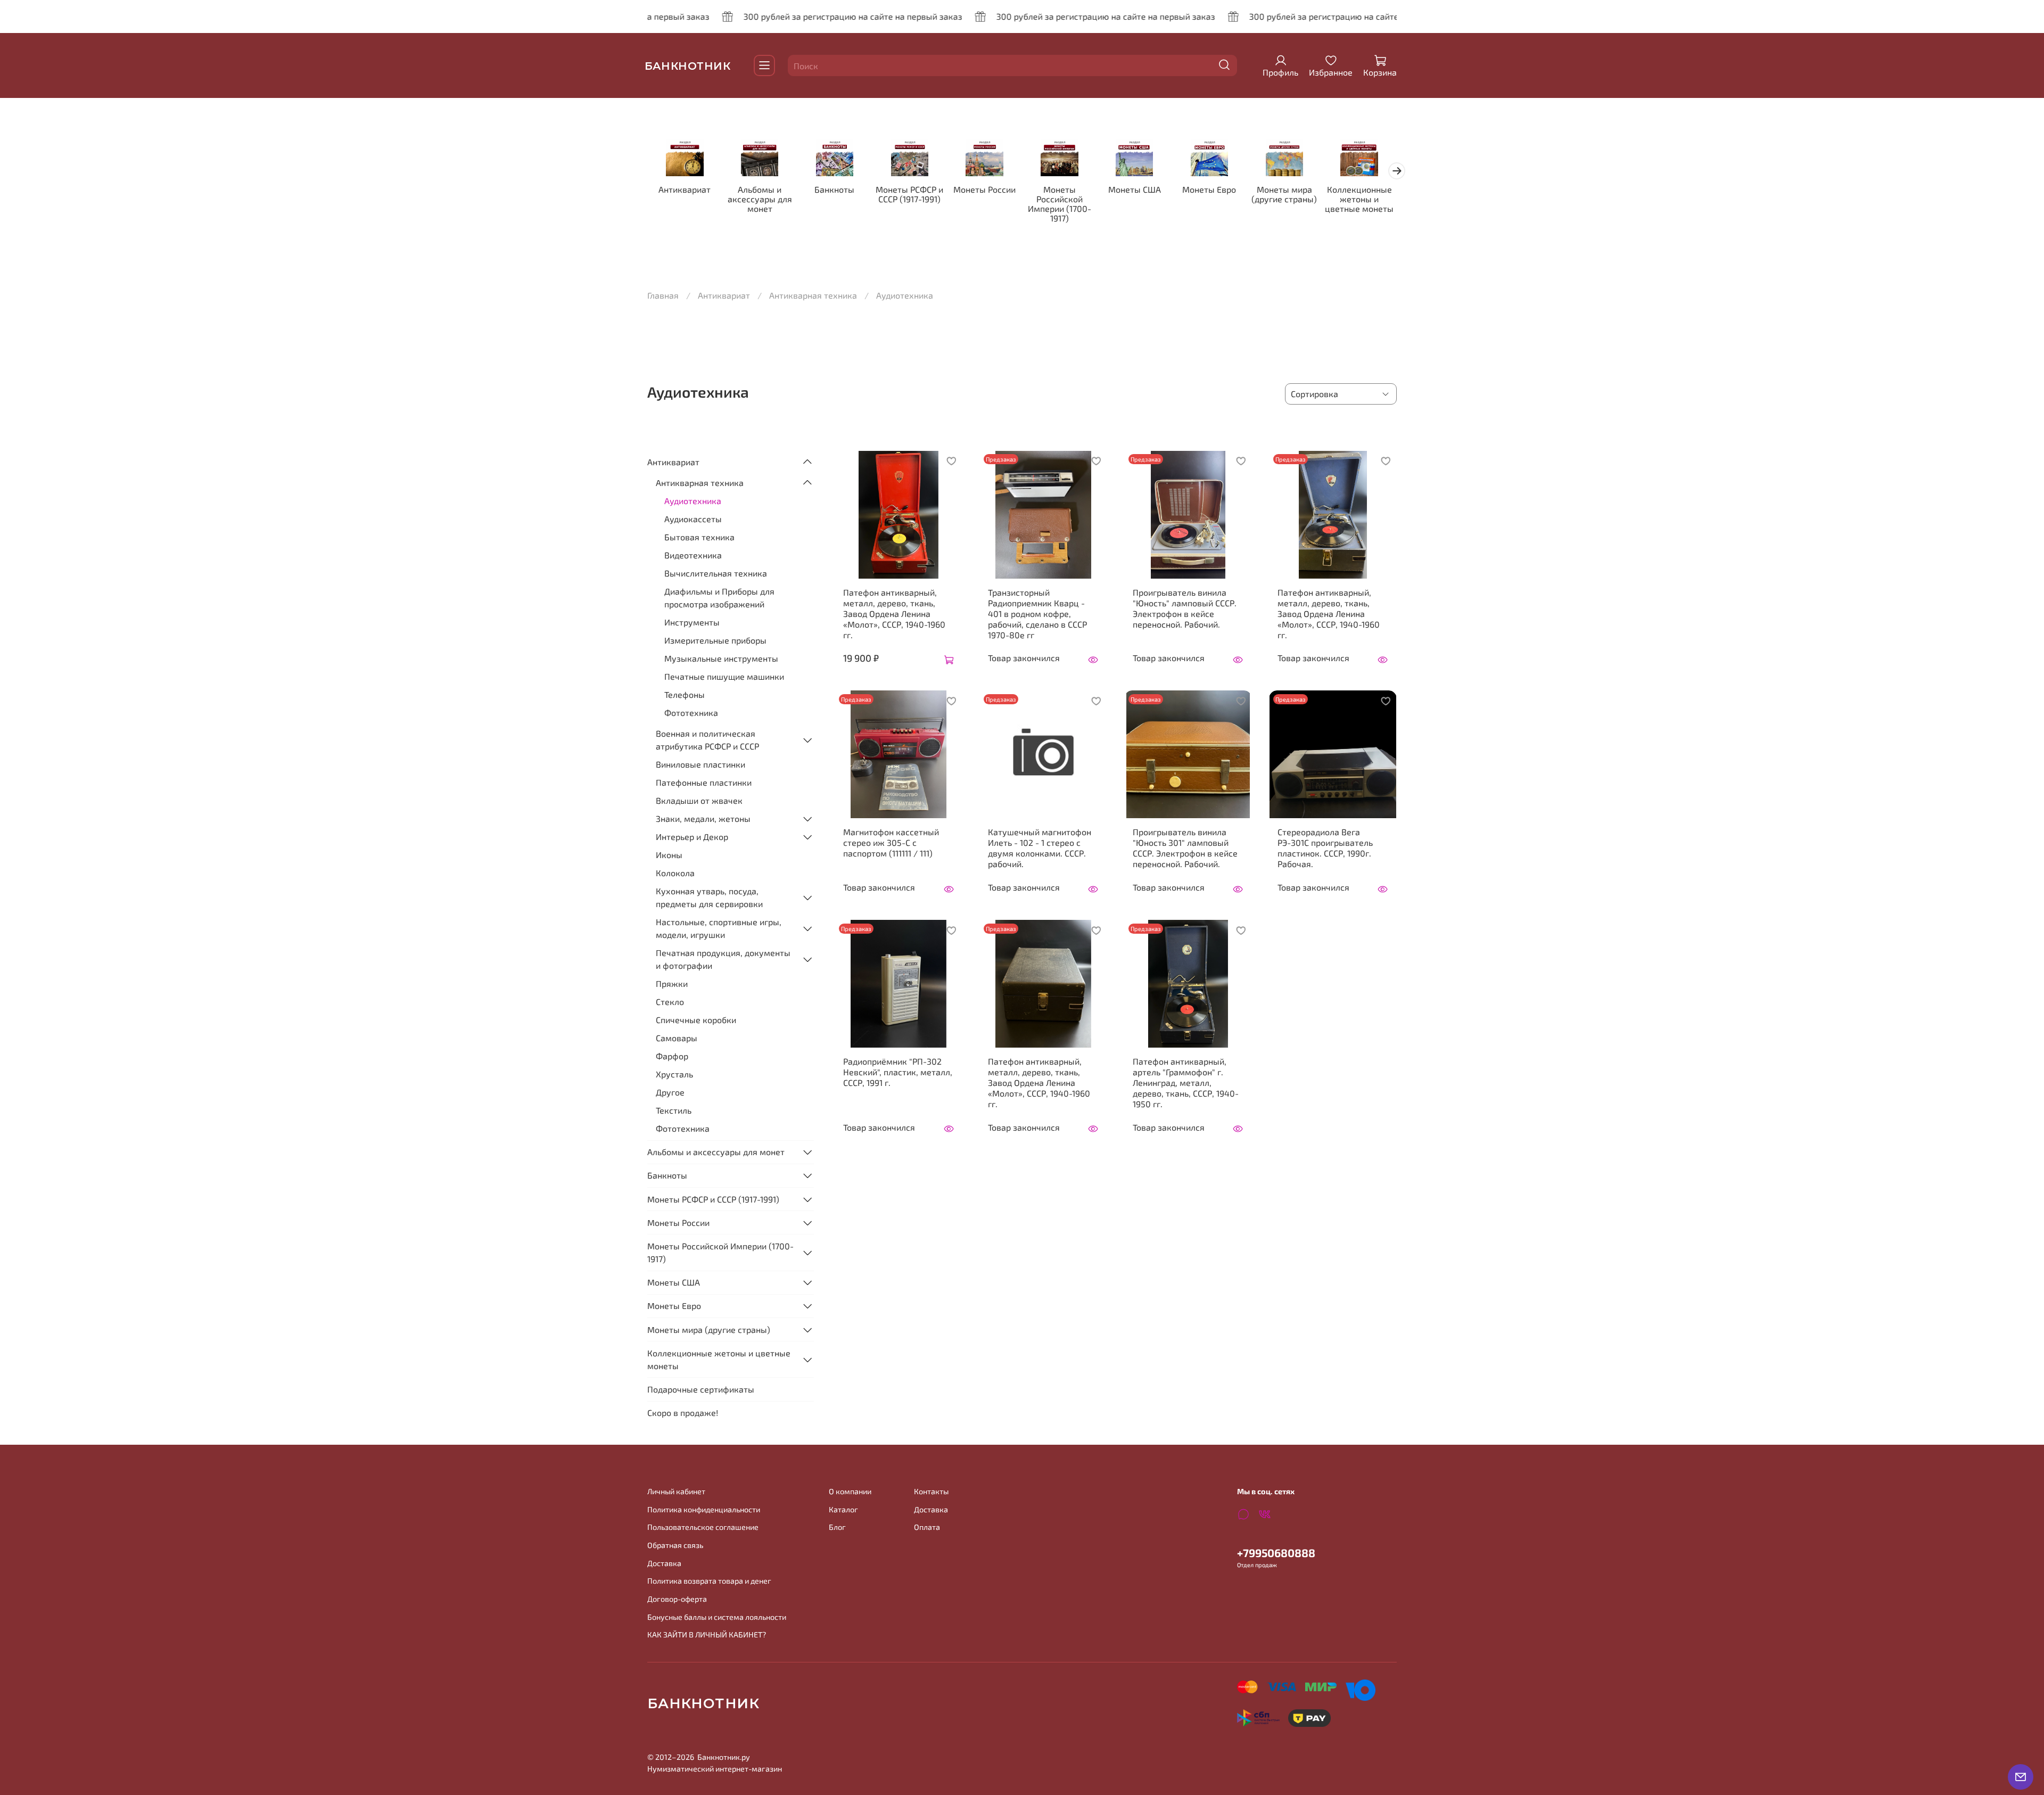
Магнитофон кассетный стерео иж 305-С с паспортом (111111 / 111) (891, 842)
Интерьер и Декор (692, 837)
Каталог (843, 1509)
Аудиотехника (693, 501)
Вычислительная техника (716, 573)
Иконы (669, 855)
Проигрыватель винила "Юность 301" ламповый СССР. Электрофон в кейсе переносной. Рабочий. (1185, 848)
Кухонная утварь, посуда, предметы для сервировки (709, 897)
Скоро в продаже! (683, 1413)
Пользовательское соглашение (703, 1527)
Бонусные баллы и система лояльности (717, 1617)
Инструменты (692, 622)
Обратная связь (675, 1545)
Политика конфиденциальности (704, 1509)
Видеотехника (693, 555)
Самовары (677, 1038)
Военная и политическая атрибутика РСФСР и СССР (707, 740)
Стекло (670, 1002)
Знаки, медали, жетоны (703, 818)
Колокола (675, 873)
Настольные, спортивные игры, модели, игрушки (719, 928)
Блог (837, 1527)
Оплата (927, 1527)
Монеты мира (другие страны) (1284, 194)
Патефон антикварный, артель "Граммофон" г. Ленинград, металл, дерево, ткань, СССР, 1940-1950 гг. (1186, 1082)
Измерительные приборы (715, 640)
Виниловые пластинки (700, 764)
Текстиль (674, 1110)
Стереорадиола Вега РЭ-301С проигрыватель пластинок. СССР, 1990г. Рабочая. (1325, 848)
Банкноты (834, 189)
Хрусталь (674, 1074)
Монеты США (1135, 189)
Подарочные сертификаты (701, 1389)
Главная (663, 295)
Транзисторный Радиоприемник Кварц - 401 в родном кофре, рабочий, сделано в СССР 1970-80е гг (1037, 614)
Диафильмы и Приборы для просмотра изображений (719, 598)
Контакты (931, 1491)
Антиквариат (685, 189)
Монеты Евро (1209, 189)
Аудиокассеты (693, 519)
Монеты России (984, 189)
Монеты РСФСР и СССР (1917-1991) (909, 194)
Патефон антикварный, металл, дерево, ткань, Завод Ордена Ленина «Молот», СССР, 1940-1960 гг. (894, 614)
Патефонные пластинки (704, 782)
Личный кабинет (676, 1491)
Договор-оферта (677, 1599)
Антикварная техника (813, 295)
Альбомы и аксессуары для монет (760, 199)
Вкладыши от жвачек (699, 800)
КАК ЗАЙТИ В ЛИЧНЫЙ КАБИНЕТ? (707, 1635)
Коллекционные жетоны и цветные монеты (1359, 199)
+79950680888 (1276, 1553)
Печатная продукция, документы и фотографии (723, 959)
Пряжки (672, 983)
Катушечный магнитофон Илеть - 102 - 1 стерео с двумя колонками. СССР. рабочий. (1040, 848)
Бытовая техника (699, 537)
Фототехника (691, 713)
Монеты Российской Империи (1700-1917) (1060, 204)
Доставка (664, 1563)
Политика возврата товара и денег (709, 1581)
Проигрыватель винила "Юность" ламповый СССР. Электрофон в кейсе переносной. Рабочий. (1185, 608)
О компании (850, 1491)
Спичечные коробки (696, 1020)
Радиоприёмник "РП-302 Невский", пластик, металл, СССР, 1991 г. (898, 1072)
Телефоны (685, 694)
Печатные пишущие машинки (724, 676)
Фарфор (672, 1056)
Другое (670, 1092)
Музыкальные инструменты (721, 658)
